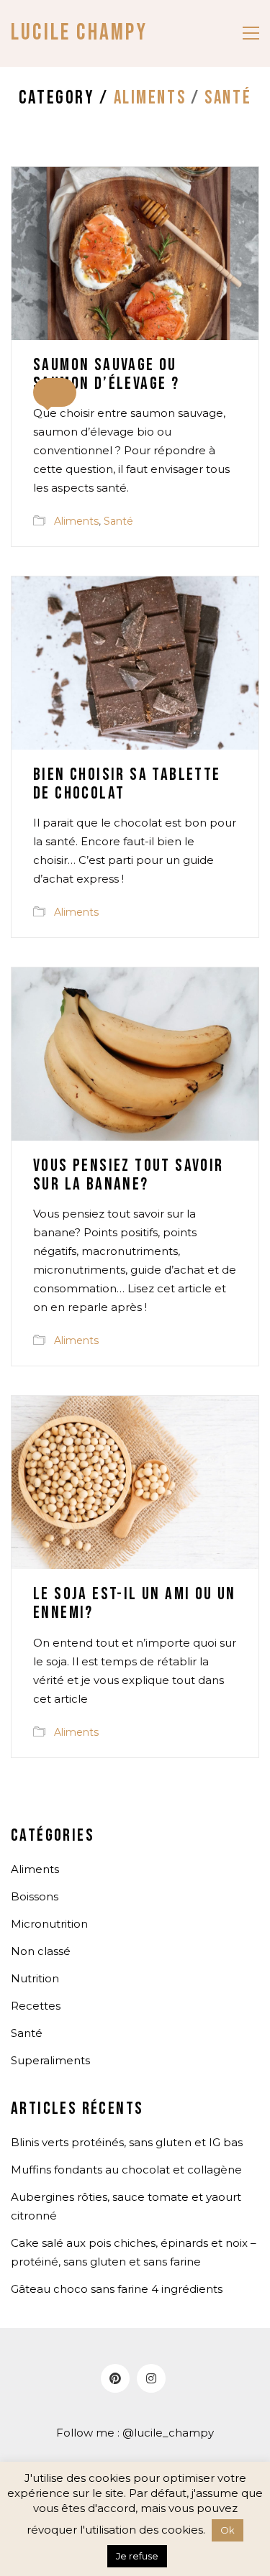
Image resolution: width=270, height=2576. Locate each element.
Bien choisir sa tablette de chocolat (127, 785)
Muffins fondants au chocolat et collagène (126, 2170)
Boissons (35, 1896)
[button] (251, 33)
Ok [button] (228, 2530)
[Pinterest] (115, 2378)
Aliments (150, 99)
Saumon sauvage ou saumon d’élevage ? (106, 375)
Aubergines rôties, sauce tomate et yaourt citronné (126, 2206)
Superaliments (50, 2060)
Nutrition (35, 1978)
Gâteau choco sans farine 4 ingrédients (117, 2289)
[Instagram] (151, 2378)
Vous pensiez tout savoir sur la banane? (129, 1176)
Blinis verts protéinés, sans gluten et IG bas (127, 2142)
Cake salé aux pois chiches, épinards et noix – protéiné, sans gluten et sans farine (134, 2252)
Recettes (36, 2006)
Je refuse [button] (137, 2556)
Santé (228, 99)
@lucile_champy (168, 2433)
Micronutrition (49, 1924)
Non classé (41, 1951)
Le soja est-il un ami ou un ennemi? (135, 1604)
